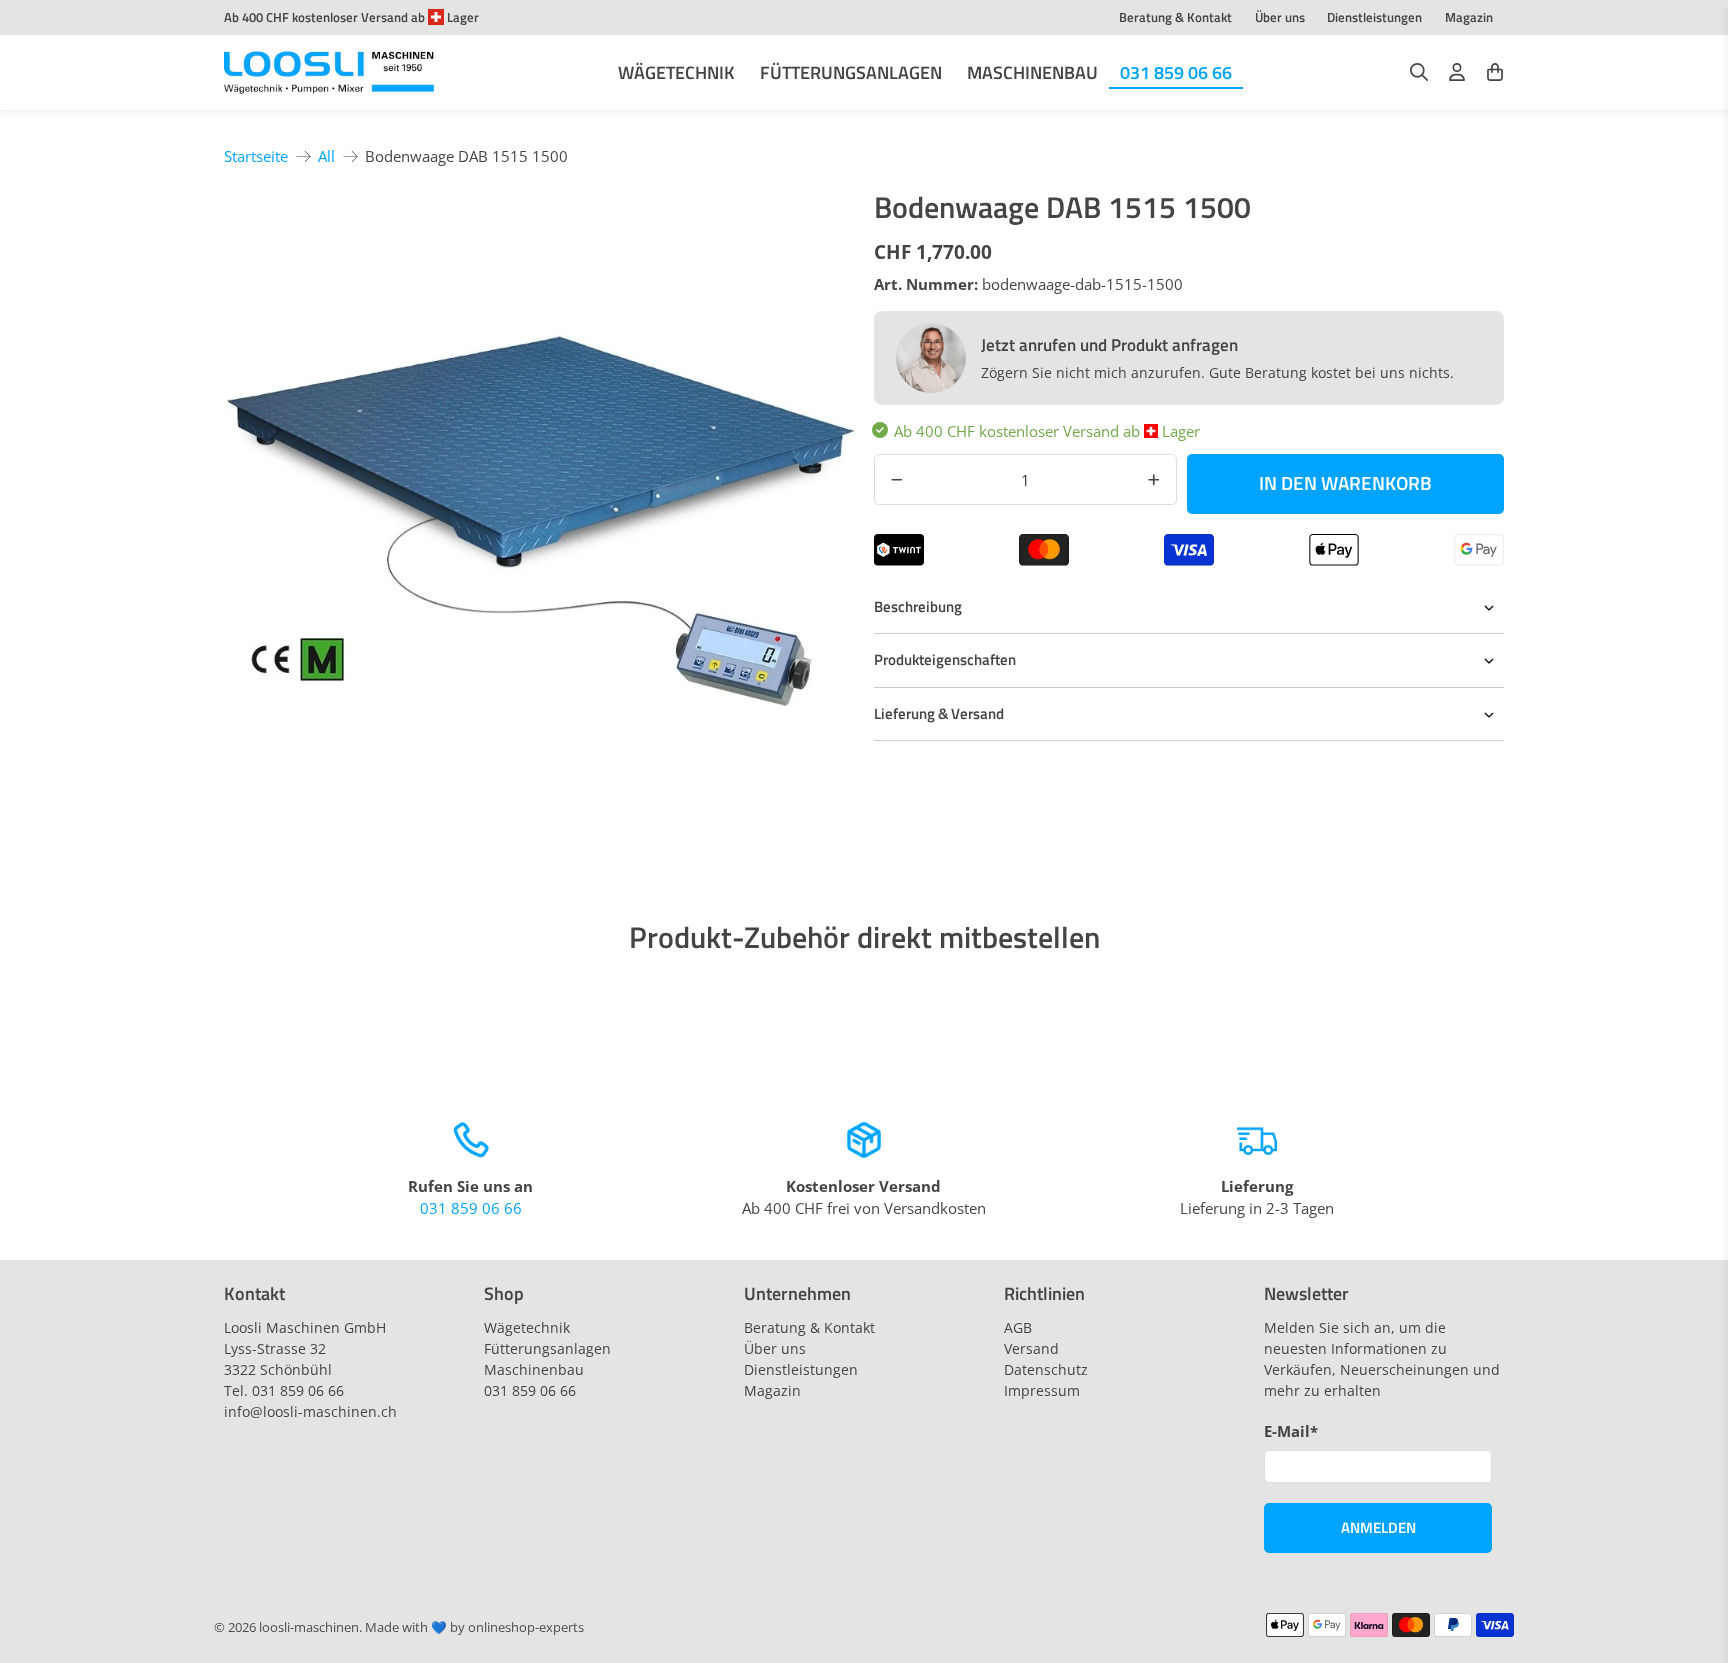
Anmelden (1378, 1527)
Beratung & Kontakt (1175, 17)
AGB (1018, 1327)
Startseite (256, 156)
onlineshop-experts (526, 1627)
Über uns (1280, 17)
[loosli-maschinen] (329, 73)
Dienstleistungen (1374, 17)
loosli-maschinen (309, 1627)
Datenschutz (1046, 1369)
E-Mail (1291, 1431)
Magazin (1469, 17)
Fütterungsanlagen (851, 72)
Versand (1031, 1348)
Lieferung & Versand (939, 713)
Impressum (1042, 1390)
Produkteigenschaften (945, 659)
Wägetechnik (676, 72)
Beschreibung (918, 606)
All (326, 156)
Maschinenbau (1032, 72)
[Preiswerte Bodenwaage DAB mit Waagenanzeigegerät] (539, 506)
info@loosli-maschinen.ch (310, 1411)
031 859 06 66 (1176, 72)
